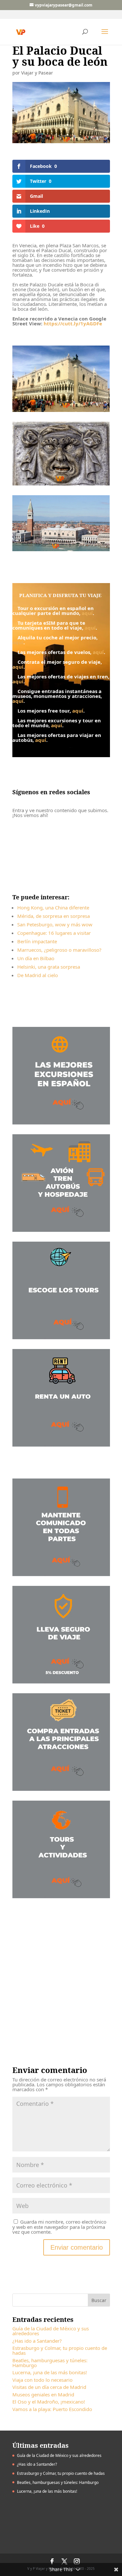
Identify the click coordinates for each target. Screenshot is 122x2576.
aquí (87, 613)
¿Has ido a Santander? (37, 2341)
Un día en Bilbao (36, 958)
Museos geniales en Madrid (43, 2394)
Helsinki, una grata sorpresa (49, 967)
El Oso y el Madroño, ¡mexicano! (49, 2402)
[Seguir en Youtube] (88, 846)
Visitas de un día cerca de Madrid (49, 2387)
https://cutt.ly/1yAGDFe (73, 323)
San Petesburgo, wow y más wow (55, 924)
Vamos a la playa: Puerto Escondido (52, 2409)
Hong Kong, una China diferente (53, 907)
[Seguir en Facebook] (36, 846)
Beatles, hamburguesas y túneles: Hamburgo (50, 2363)
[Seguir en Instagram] (62, 846)
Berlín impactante (37, 941)
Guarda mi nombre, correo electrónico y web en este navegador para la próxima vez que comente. (59, 2227)
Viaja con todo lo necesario (42, 2380)
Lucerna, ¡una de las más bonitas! (50, 2372)
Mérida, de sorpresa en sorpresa (54, 916)
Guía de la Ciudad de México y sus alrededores (51, 2331)
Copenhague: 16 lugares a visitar (54, 933)
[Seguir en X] (63, 865)
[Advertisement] (61, 1975)
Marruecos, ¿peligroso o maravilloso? (59, 950)
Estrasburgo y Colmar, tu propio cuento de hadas (60, 2350)
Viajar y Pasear (37, 73)
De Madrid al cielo (38, 975)
